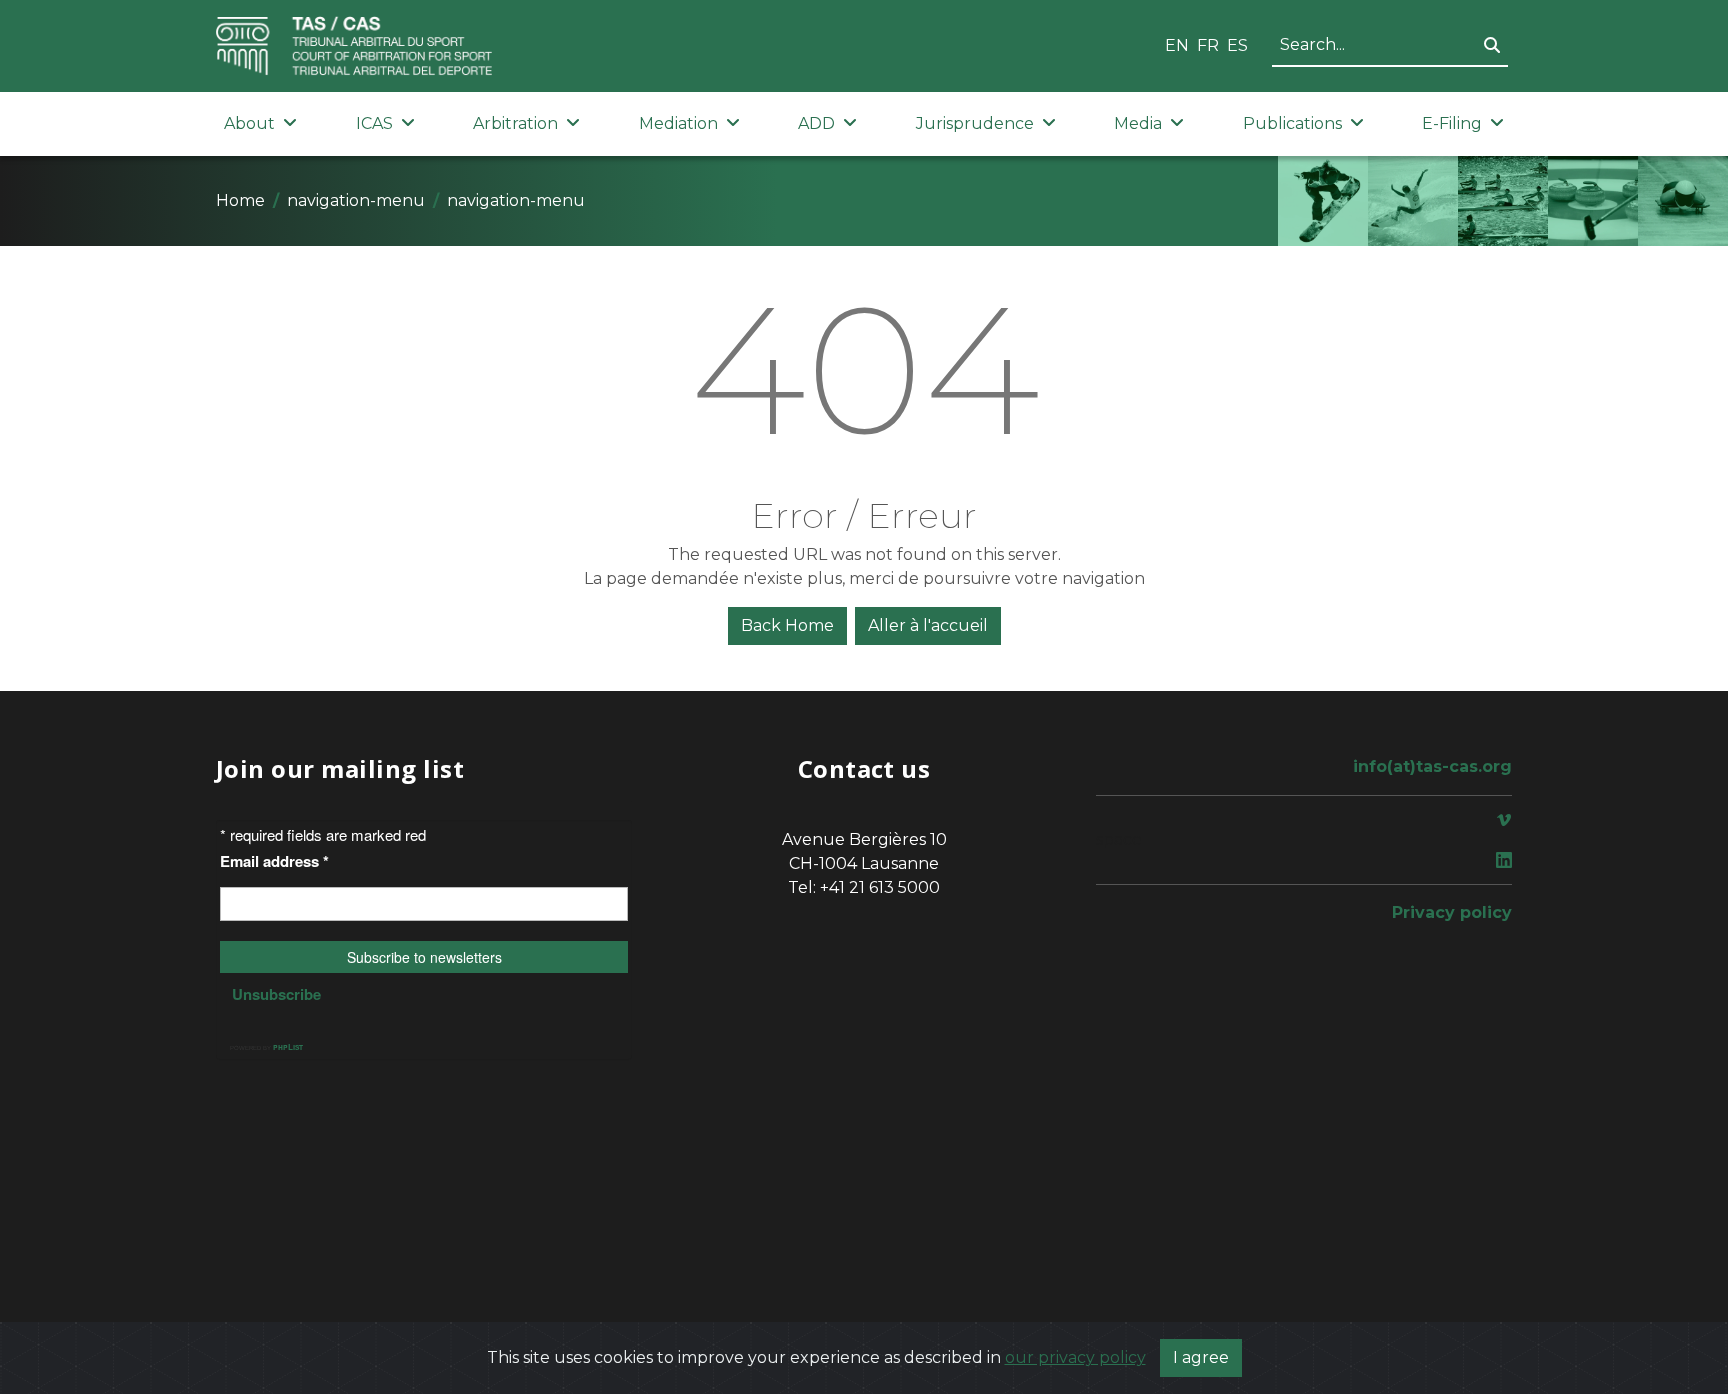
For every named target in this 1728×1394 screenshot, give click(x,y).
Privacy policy (1452, 912)
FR (1208, 45)
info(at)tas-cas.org (1432, 766)
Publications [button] (1292, 123)
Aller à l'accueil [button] (928, 625)
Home (240, 200)
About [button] (249, 123)
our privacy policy (1075, 1357)
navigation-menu (356, 200)
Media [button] (1138, 123)
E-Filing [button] (1452, 123)
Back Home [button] (787, 625)
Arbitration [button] (515, 123)
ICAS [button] (374, 123)
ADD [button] (816, 123)
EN (1177, 45)
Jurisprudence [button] (975, 123)
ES (1237, 45)
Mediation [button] (678, 123)
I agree (1201, 1357)
